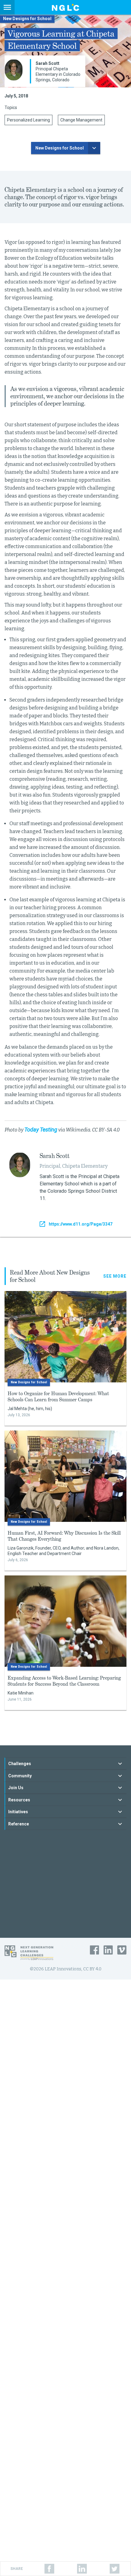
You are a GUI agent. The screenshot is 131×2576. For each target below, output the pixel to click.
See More (115, 1276)
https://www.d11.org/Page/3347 (81, 1224)
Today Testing (41, 1130)
